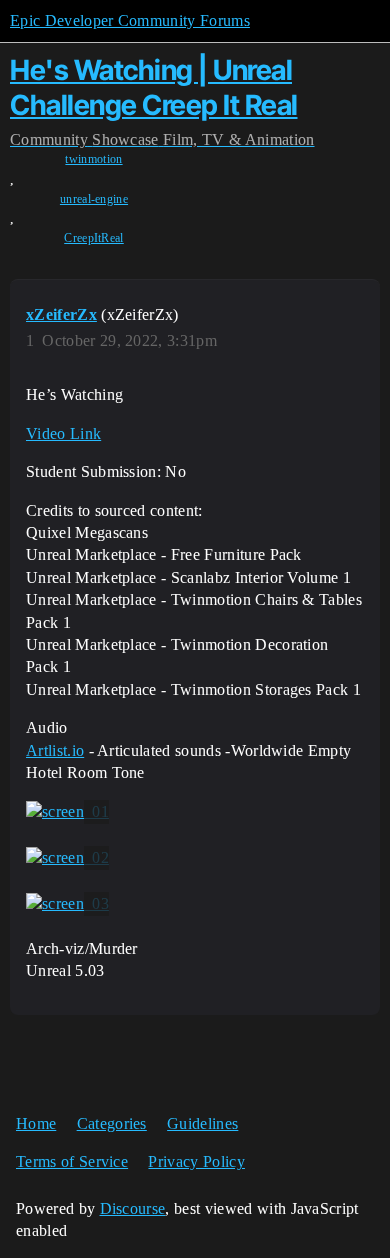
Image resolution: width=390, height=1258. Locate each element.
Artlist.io (55, 750)
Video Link (63, 433)
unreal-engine (94, 199)
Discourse (133, 1208)
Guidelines (202, 1123)
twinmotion (93, 159)
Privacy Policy (196, 1161)
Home (36, 1123)
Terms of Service (72, 1161)
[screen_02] (67, 858)
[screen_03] (67, 904)
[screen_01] (67, 812)
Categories (112, 1123)
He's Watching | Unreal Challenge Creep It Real (154, 87)
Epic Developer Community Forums (130, 20)
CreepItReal (94, 238)
